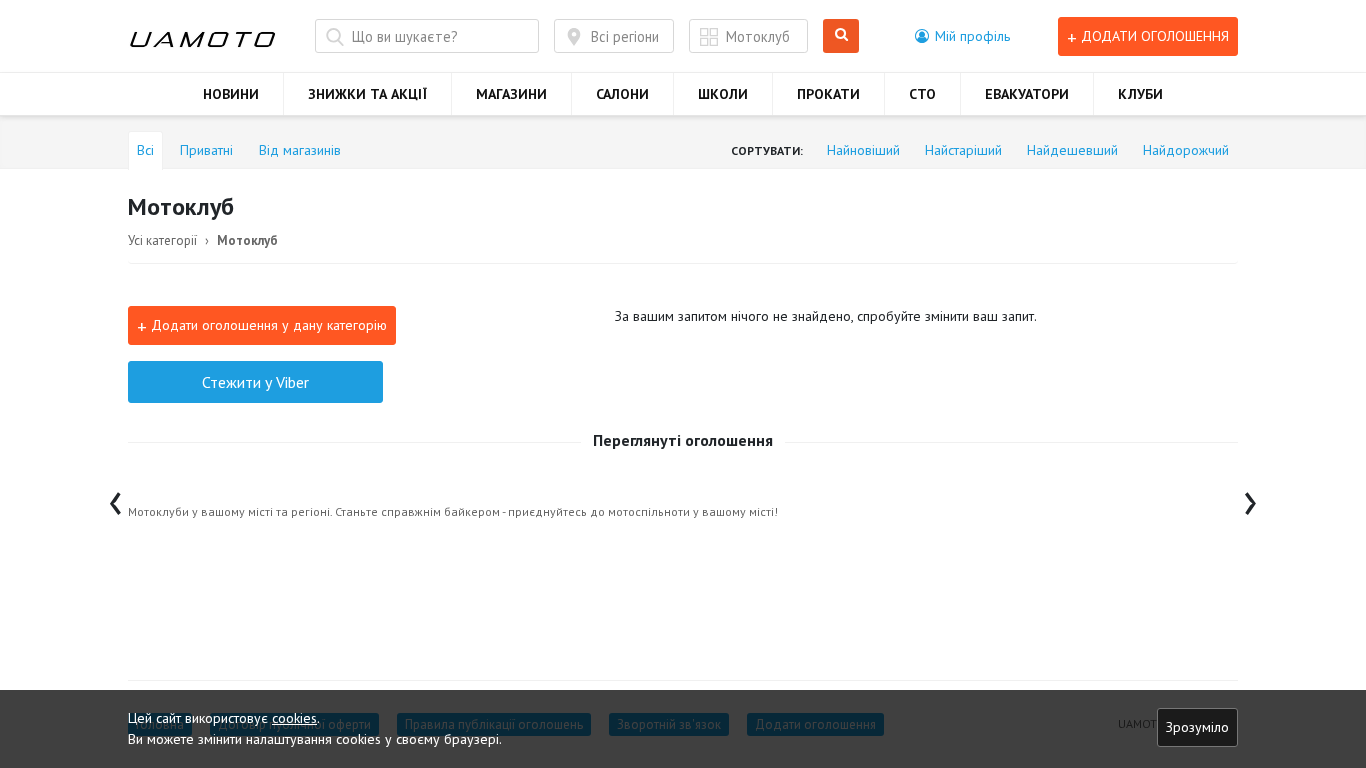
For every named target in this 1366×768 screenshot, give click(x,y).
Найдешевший (1072, 150)
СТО (922, 94)
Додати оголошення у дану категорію (262, 325)
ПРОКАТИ (828, 94)
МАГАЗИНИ (511, 94)
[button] (962, 36)
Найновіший (863, 150)
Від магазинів (300, 150)
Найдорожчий (1186, 150)
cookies (294, 718)
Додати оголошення (1148, 36)
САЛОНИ (622, 94)
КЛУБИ (1140, 94)
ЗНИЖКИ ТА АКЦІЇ (367, 94)
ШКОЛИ (723, 94)
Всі (145, 150)
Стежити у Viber (255, 382)
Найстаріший (963, 150)
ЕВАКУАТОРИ (1027, 94)
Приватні (206, 150)
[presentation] (115, 498)
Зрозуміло (1197, 727)
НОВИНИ (231, 94)
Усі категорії (162, 240)
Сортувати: (767, 150)
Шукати (844, 36)
